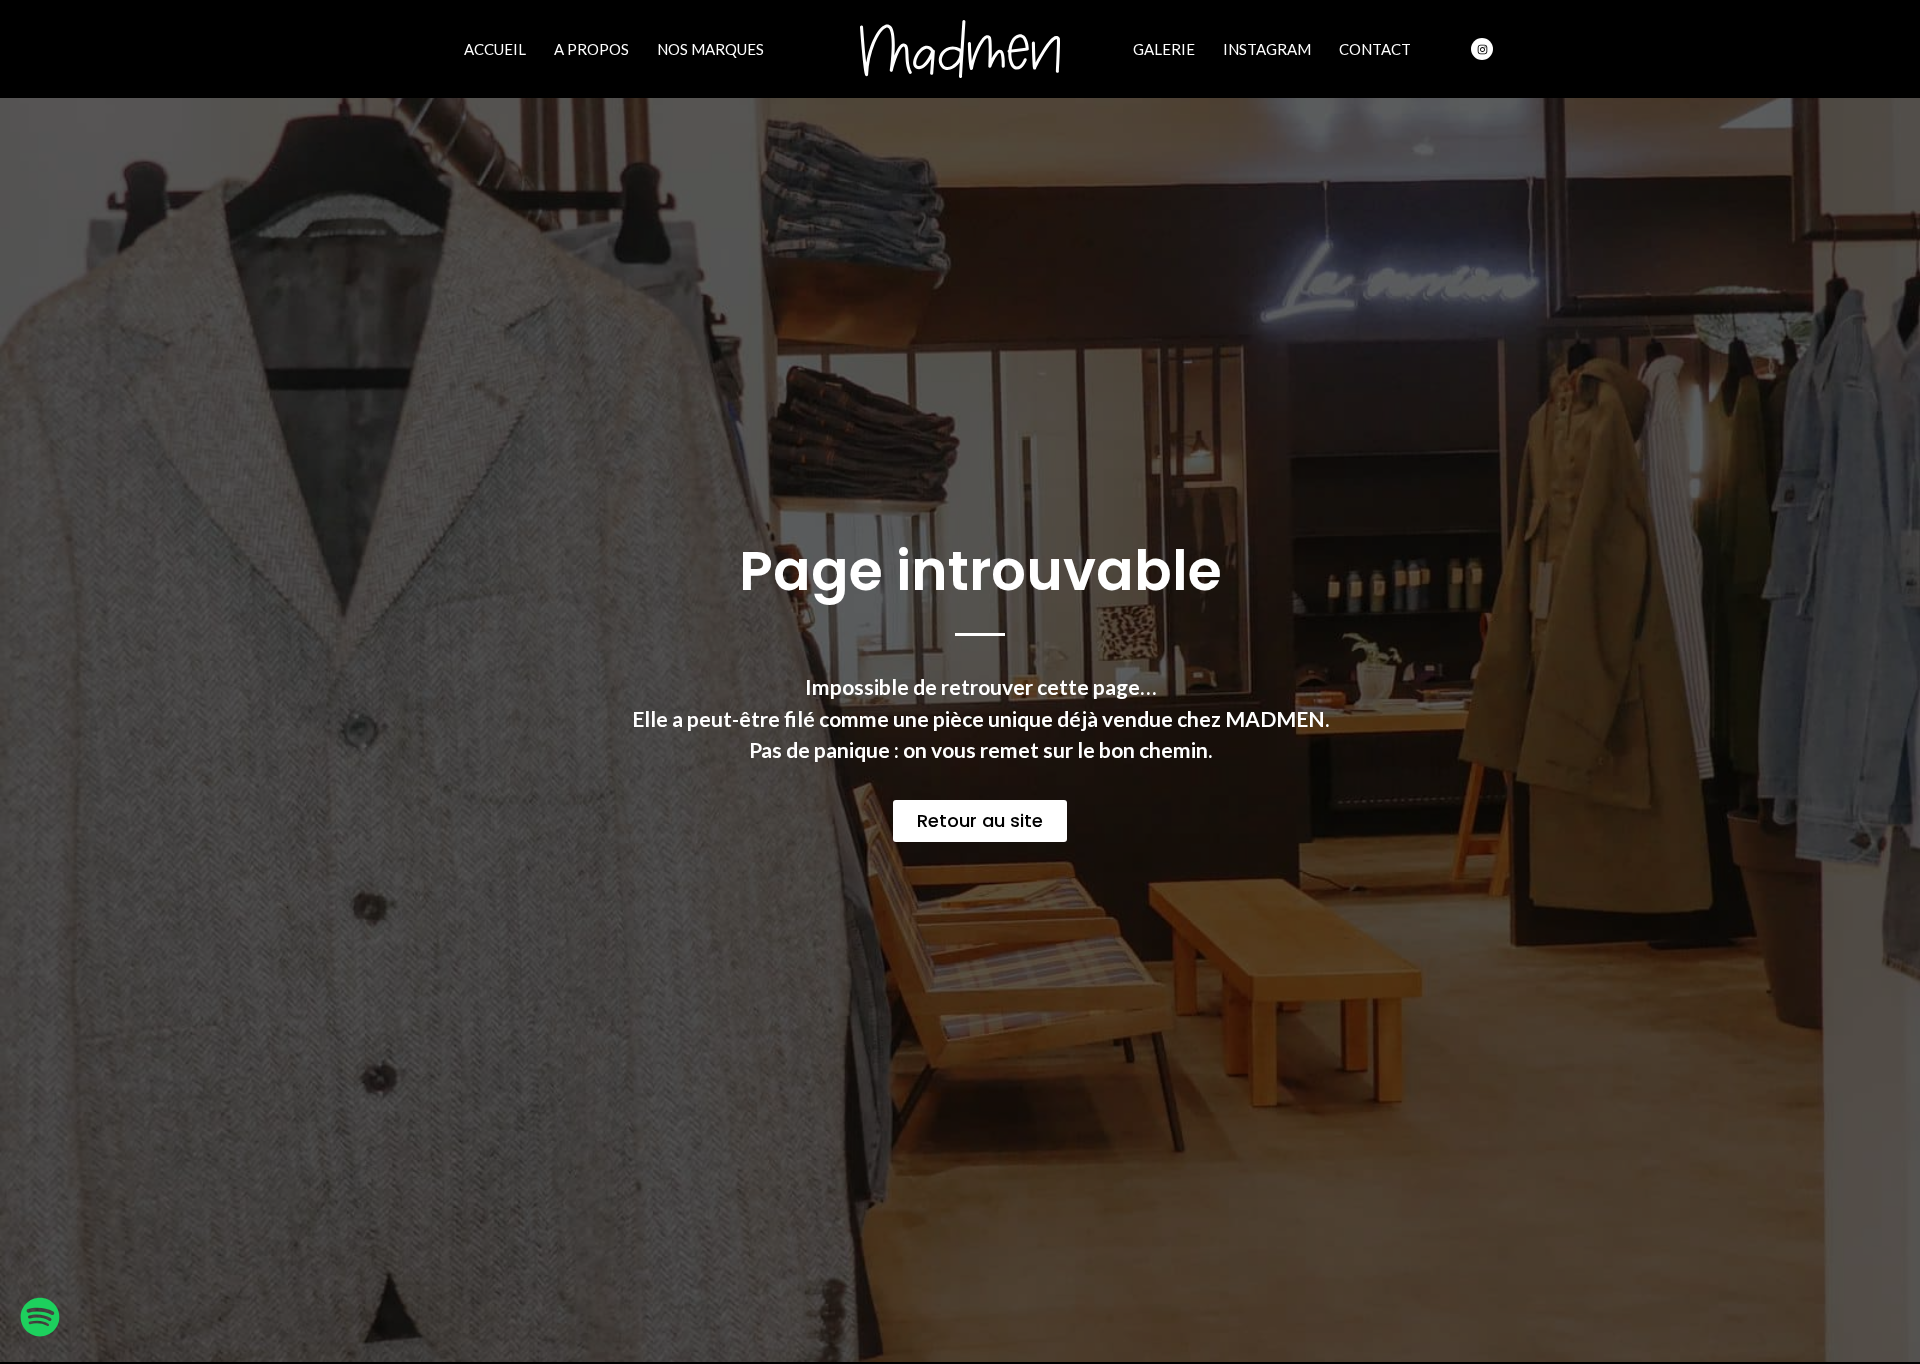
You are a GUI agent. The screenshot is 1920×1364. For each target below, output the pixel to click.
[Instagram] (1482, 49)
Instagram (1267, 49)
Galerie (1164, 49)
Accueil (495, 49)
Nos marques (710, 49)
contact (1375, 49)
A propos (591, 49)
